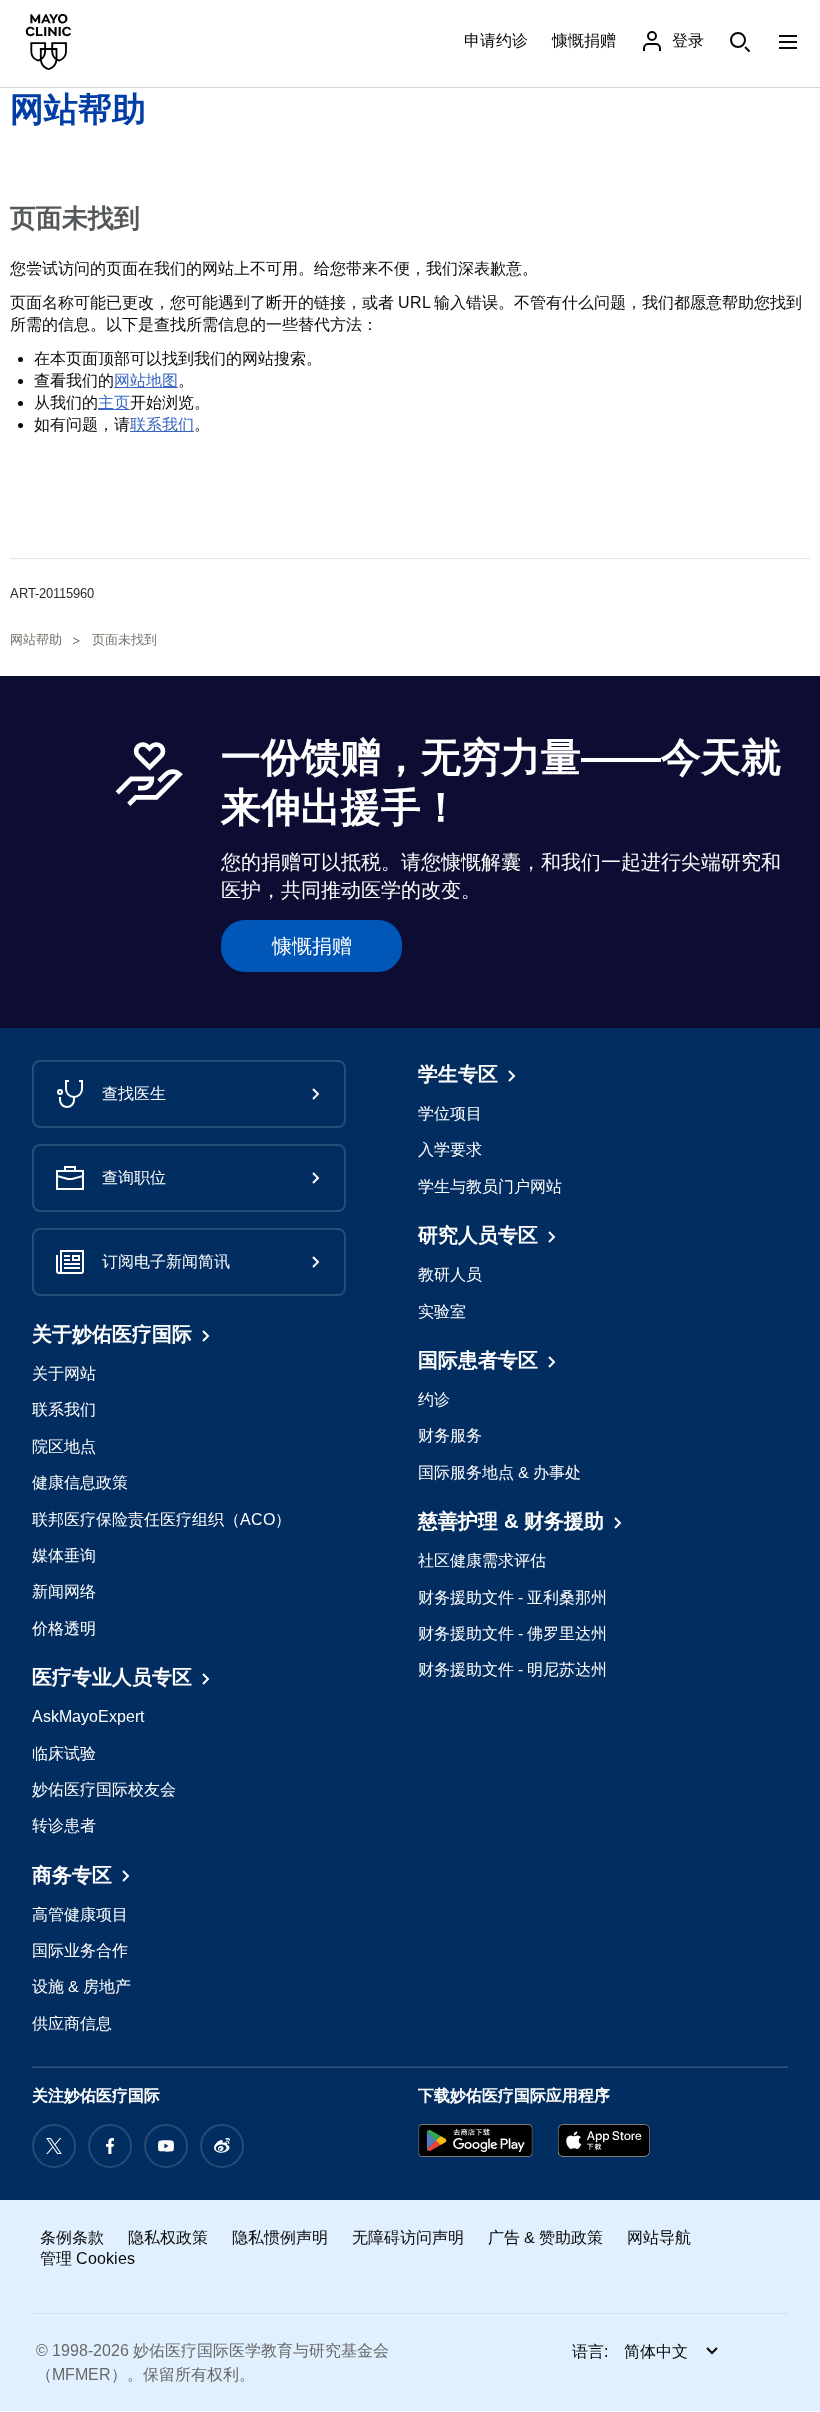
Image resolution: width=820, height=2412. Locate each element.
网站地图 (146, 380)
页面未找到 (124, 639)
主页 (114, 402)
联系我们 (162, 424)
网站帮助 (78, 109)
